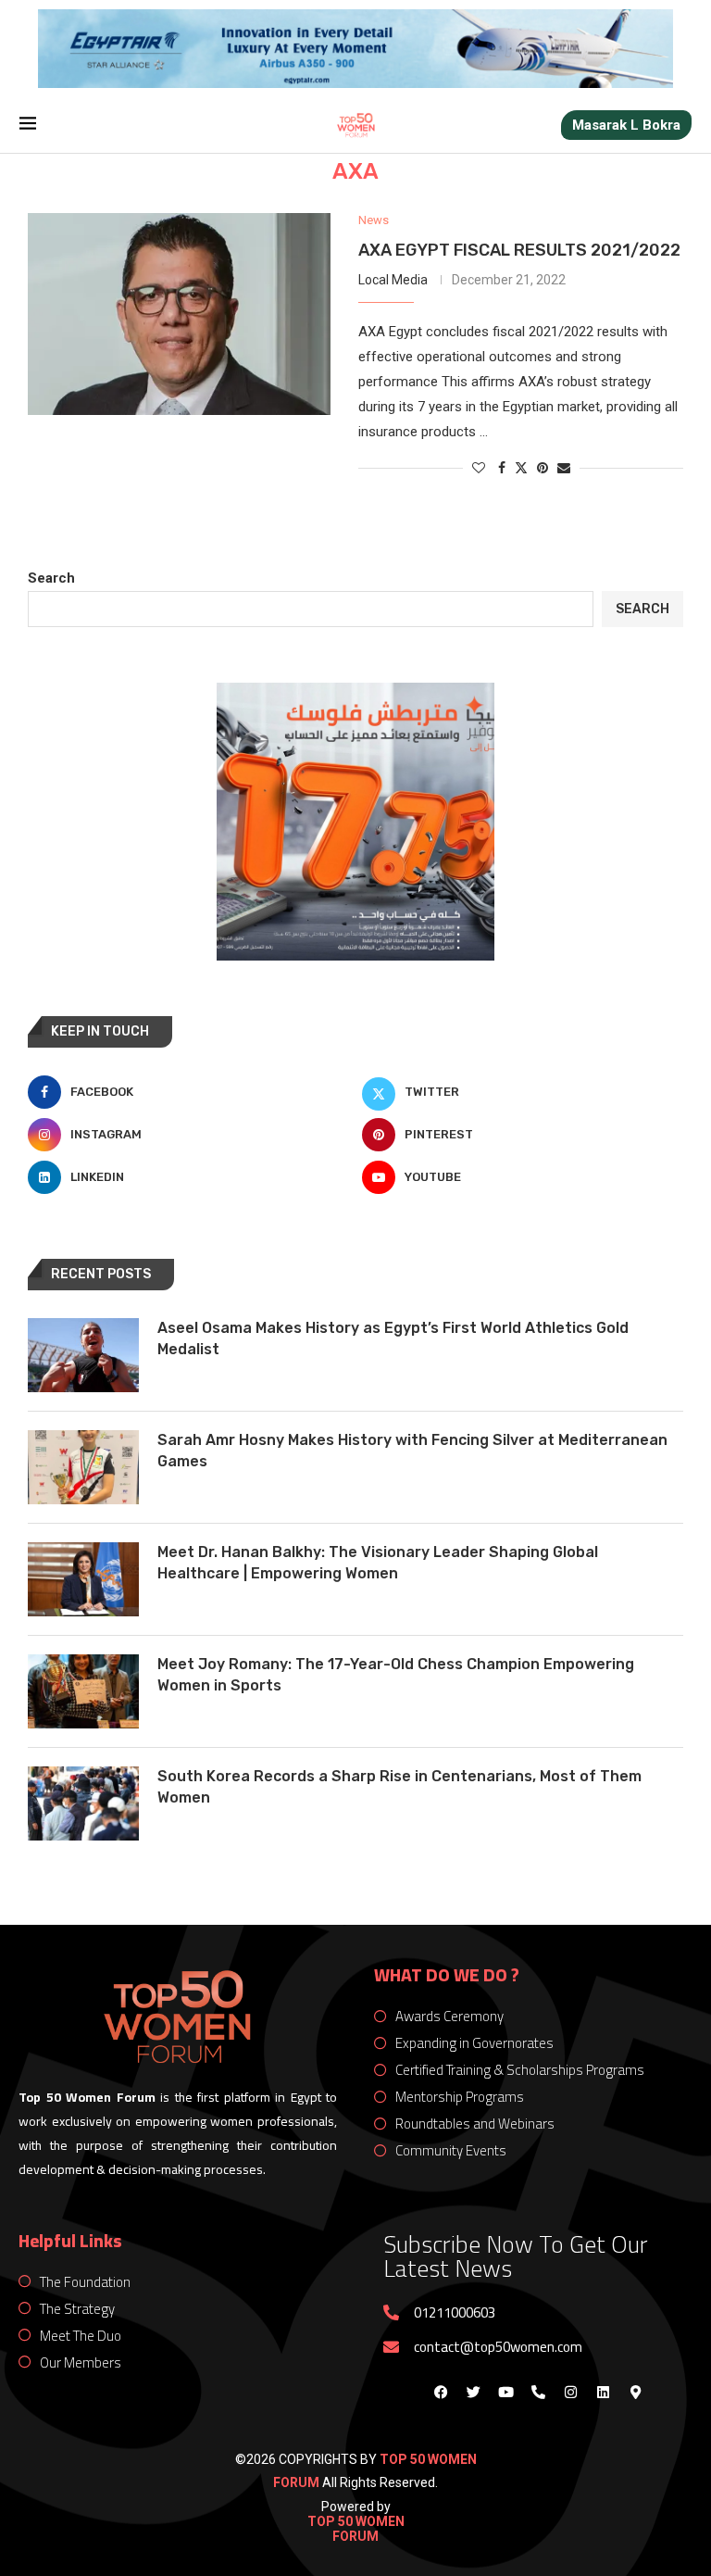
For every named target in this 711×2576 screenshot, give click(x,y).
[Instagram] (570, 2393)
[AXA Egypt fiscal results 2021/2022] (179, 314)
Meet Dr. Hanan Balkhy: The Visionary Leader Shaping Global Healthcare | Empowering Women (378, 1562)
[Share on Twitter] (521, 467)
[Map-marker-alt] (635, 2393)
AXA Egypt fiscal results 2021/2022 (519, 250)
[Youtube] (505, 2393)
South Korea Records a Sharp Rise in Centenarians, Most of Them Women (399, 1786)
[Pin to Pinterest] (543, 468)
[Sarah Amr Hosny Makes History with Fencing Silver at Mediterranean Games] (83, 1467)
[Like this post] (479, 468)
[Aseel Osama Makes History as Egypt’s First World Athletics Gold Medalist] (83, 1355)
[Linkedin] (603, 2393)
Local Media (393, 280)
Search (51, 578)
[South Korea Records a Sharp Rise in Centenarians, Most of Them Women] (83, 1803)
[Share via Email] (564, 468)
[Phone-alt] (538, 2393)
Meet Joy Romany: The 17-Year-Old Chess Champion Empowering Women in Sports (396, 1674)
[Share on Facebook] (502, 468)
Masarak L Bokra (626, 125)
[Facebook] (441, 2393)
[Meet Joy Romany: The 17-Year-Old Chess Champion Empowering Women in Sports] (83, 1691)
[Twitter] (473, 2393)
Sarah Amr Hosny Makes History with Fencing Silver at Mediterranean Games (412, 1450)
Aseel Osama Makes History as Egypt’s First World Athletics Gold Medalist (393, 1338)
